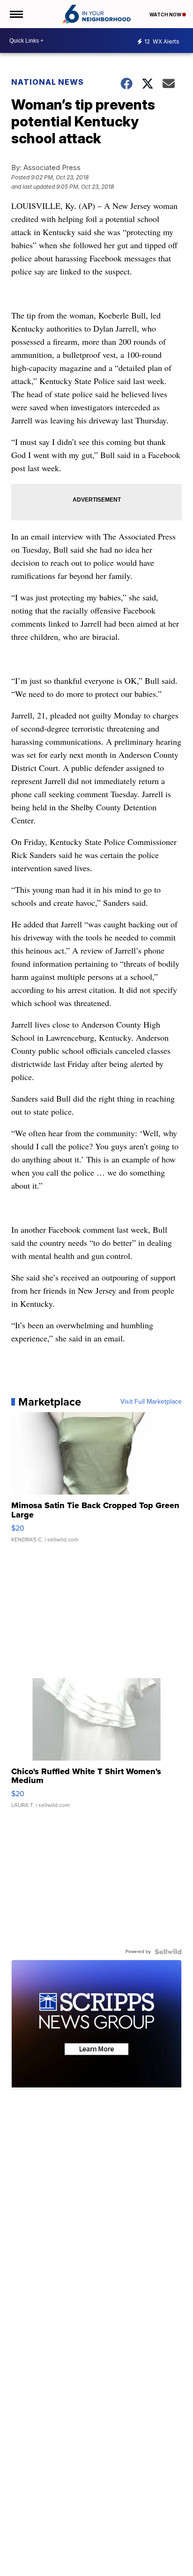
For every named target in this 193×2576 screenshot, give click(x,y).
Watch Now (166, 15)
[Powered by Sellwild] (168, 1952)
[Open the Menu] (16, 14)
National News (48, 82)
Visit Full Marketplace (151, 1402)
